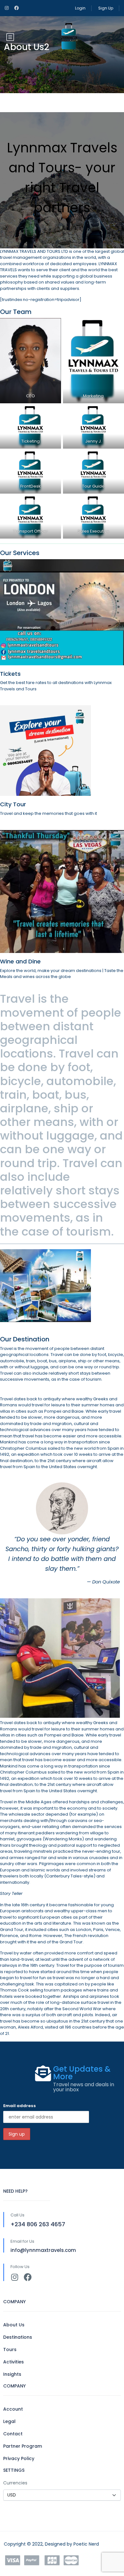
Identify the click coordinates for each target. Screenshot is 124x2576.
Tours (10, 2349)
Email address (20, 2106)
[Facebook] (28, 2277)
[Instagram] (14, 2277)
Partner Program (23, 2446)
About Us (14, 2325)
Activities (14, 2362)
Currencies (15, 2483)
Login (80, 8)
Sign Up (106, 8)
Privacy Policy (19, 2458)
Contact (13, 2434)
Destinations (18, 2337)
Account (13, 2409)
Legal (9, 2421)
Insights (12, 2374)
